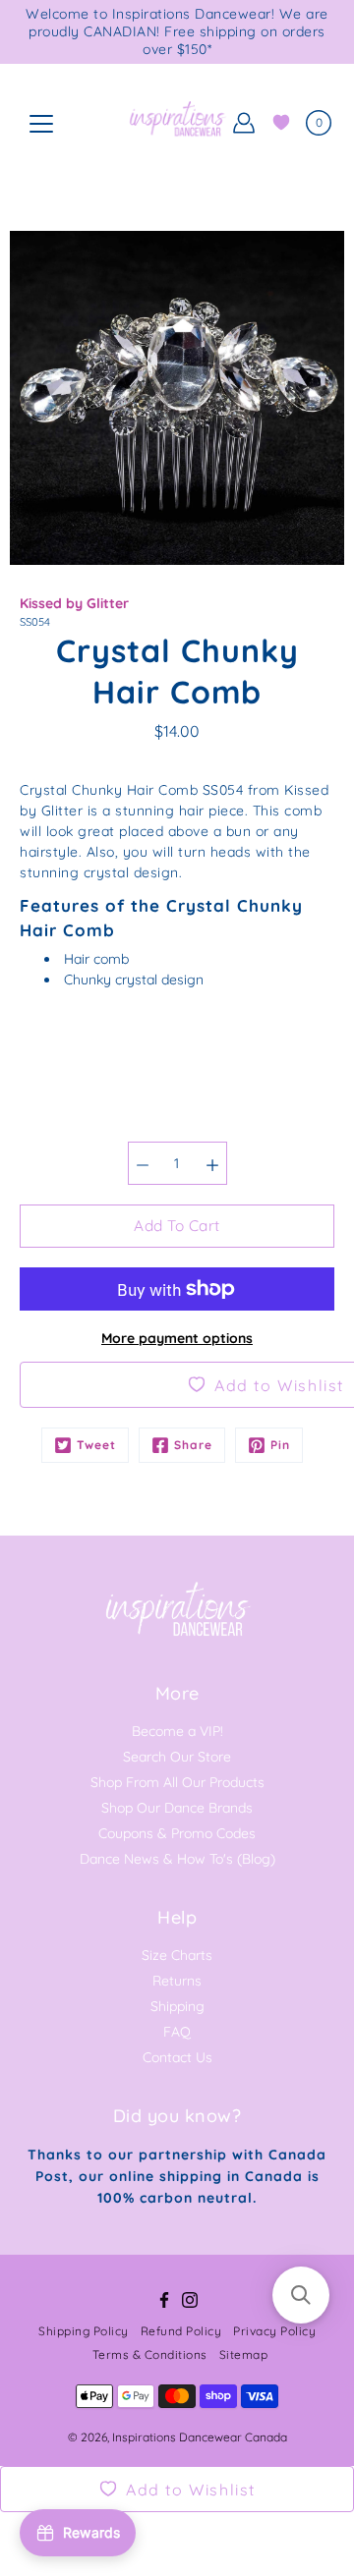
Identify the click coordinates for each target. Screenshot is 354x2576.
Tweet (96, 1445)
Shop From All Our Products (177, 1782)
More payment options (177, 1338)
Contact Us (177, 2057)
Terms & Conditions (150, 2354)
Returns (177, 1981)
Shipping (177, 2006)
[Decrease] (143, 1163)
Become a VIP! (177, 1731)
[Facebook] (164, 2300)
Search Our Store (177, 1757)
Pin (280, 1445)
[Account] (244, 123)
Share (193, 1445)
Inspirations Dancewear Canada (200, 2437)
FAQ (177, 2032)
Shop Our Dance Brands (177, 1808)
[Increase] (212, 1163)
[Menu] (41, 124)
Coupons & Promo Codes (177, 1833)
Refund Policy (181, 2331)
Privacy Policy (274, 2331)
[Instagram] (190, 2300)
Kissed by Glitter (74, 603)
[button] (301, 2295)
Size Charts (177, 1955)
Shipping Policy (84, 2331)
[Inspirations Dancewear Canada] (177, 123)
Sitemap (244, 2354)
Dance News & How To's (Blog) (177, 1859)
